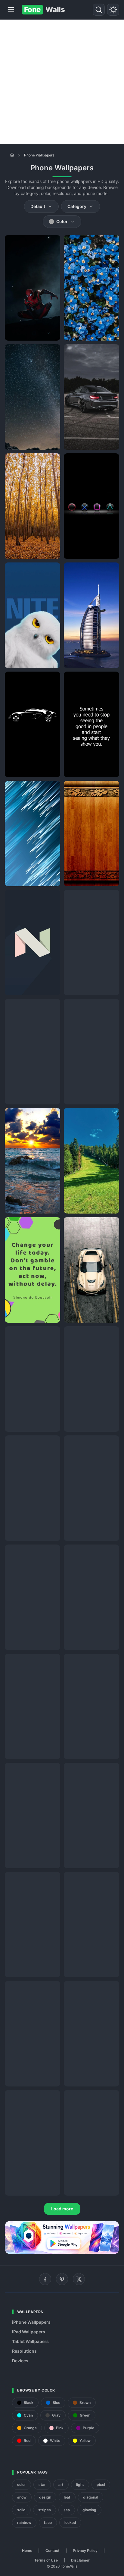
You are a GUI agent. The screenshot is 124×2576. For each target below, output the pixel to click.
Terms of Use (46, 2560)
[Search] (99, 10)
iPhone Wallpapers (31, 2322)
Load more (62, 2209)
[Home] (12, 155)
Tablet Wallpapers (30, 2341)
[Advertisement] (62, 82)
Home (27, 2551)
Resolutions (24, 2351)
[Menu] (11, 10)
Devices (20, 2361)
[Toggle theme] (113, 10)
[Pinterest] (62, 2279)
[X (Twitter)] (79, 2279)
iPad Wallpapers (29, 2332)
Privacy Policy (85, 2551)
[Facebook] (45, 2279)
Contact (53, 2551)
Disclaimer (80, 2560)
